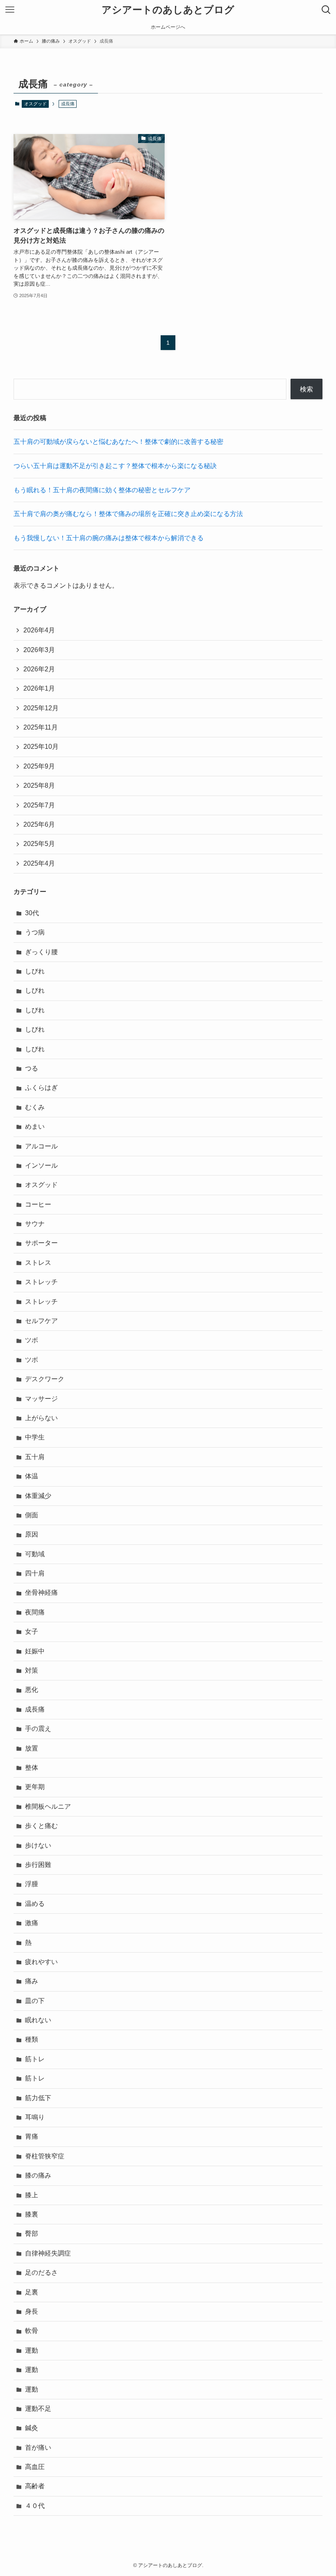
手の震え (38, 1729)
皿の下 (35, 2001)
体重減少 (38, 1496)
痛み (32, 1981)
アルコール (41, 1146)
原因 (32, 1534)
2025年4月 (39, 863)
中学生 (35, 1437)
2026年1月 (39, 688)
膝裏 (32, 2214)
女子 (32, 1631)
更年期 (35, 1787)
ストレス (38, 1263)
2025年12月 (41, 708)
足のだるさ (41, 2272)
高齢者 (35, 2486)
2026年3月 (39, 650)
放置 (32, 1748)
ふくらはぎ (41, 1088)
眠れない (38, 2020)
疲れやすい (41, 1962)
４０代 (35, 2506)
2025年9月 (39, 766)
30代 (32, 913)
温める (35, 1904)
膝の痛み (38, 2175)
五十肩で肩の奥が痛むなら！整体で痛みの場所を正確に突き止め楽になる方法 (128, 514)
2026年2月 (39, 669)
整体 (32, 1768)
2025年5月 (39, 844)
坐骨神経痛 (41, 1593)
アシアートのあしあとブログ (168, 10)
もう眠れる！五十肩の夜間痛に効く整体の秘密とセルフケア (102, 490)
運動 (32, 2350)
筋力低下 (38, 2098)
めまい (35, 1127)
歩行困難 (38, 1865)
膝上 (32, 2195)
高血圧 (35, 2467)
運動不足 (38, 2409)
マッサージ (41, 1399)
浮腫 (32, 1884)
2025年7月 (39, 805)
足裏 (32, 2292)
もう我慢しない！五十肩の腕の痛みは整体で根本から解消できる (109, 538)
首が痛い (38, 2448)
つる (32, 1068)
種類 (32, 2039)
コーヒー (38, 1204)
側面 (32, 1515)
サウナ (35, 1224)
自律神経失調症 (48, 2253)
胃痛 (32, 2136)
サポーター (41, 1243)
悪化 (32, 1690)
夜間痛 (35, 1612)
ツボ (32, 1340)
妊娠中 (35, 1651)
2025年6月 (39, 824)
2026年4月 (39, 630)
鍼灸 (32, 2428)
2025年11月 (41, 727)
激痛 (32, 1923)
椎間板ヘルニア (48, 1806)
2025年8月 (39, 786)
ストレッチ (41, 1282)
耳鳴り (35, 2117)
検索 (306, 389)
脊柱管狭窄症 (45, 2156)
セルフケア (41, 1321)
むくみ (35, 1107)
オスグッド (35, 104)
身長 (32, 2311)
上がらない (41, 1418)
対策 (32, 1670)
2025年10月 (41, 747)
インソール (41, 1165)
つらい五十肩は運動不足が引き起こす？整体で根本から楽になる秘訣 (115, 466)
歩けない (38, 1845)
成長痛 (35, 1709)
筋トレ (35, 2059)
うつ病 (35, 932)
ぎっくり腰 (41, 952)
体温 (32, 1476)
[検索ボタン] (326, 10)
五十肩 (35, 1457)
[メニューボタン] (10, 10)
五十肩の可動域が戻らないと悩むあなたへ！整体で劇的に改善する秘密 (118, 442)
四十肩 (35, 1573)
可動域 (35, 1554)
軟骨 (32, 2331)
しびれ (35, 971)
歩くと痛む (41, 1826)
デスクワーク (45, 1379)
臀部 (32, 2234)
